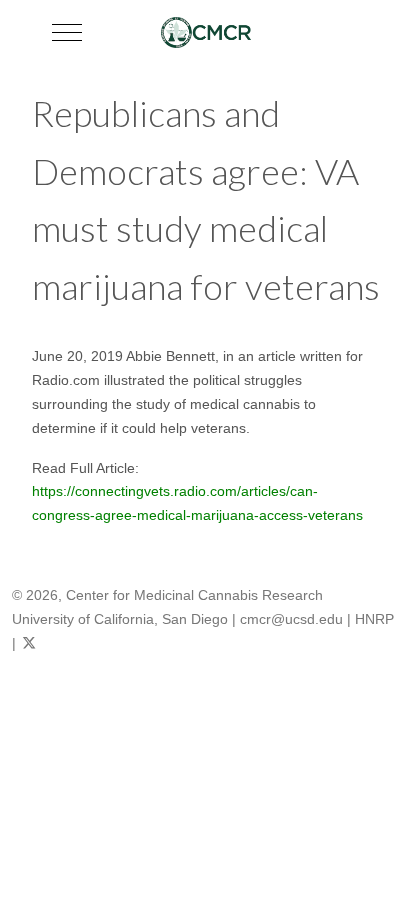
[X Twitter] (29, 643)
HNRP (374, 619)
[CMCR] (206, 32)
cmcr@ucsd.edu (291, 619)
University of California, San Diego (120, 619)
